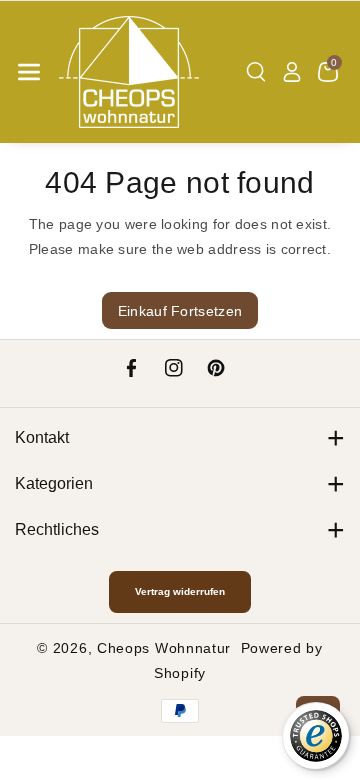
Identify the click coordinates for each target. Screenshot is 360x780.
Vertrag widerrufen (180, 591)
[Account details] (292, 72)
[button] (29, 72)
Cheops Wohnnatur (164, 648)
